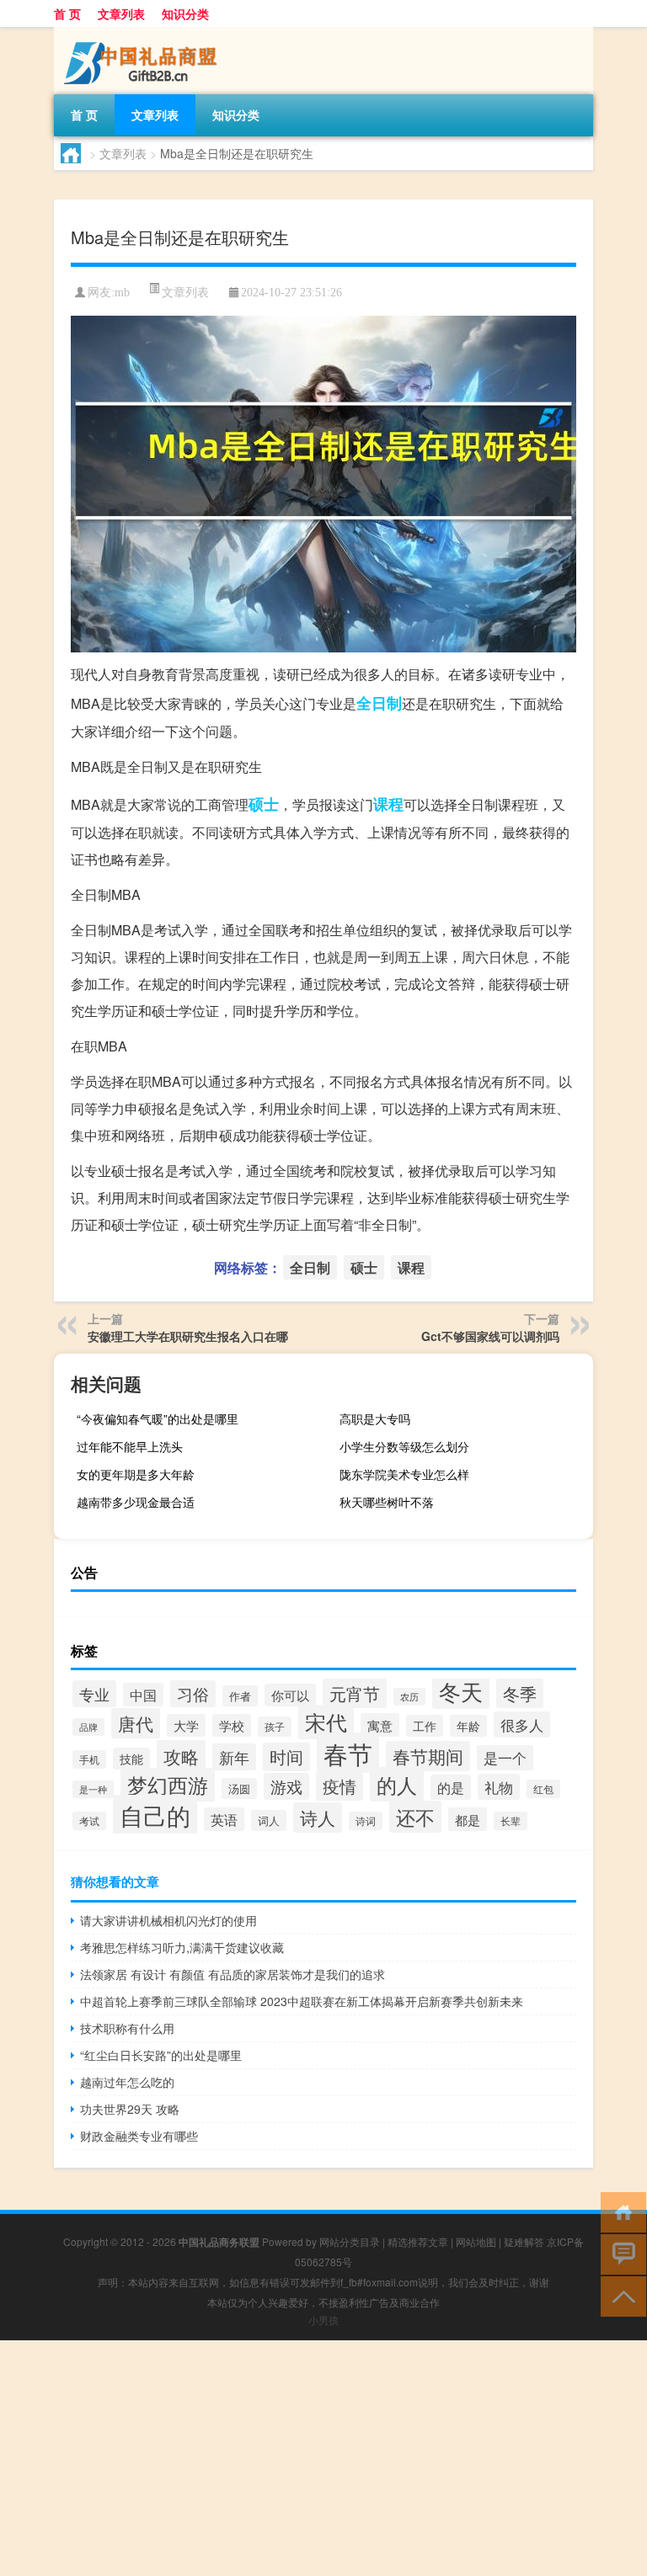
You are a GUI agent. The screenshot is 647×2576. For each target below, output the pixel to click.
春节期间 (428, 1756)
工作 (425, 1726)
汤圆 (239, 1788)
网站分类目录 (350, 2241)
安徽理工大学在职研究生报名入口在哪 (188, 1336)
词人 (269, 1820)
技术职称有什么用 (127, 2028)
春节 (348, 1753)
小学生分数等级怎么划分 (404, 1446)
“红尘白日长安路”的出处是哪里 (161, 2055)
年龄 (468, 1726)
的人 (397, 1784)
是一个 (505, 1758)
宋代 (326, 1722)
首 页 (67, 13)
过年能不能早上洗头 (130, 1446)
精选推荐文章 (418, 2241)
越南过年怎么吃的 (127, 2082)
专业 (94, 1694)
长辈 (511, 1821)
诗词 (366, 1821)
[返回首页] (620, 2211)
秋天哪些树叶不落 (387, 1502)
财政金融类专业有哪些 (139, 2136)
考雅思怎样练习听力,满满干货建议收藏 (182, 1947)
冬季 (520, 1693)
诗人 (318, 1818)
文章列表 (121, 13)
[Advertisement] (323, 2458)
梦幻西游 (168, 1785)
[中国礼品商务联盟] (142, 33)
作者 (240, 1696)
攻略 (181, 1756)
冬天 (461, 1691)
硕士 (264, 804)
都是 (468, 1819)
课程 (388, 804)
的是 (451, 1787)
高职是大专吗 (375, 1418)
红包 (543, 1789)
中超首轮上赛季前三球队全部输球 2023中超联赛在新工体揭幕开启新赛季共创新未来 (302, 2001)
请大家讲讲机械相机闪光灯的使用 (168, 1920)
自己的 (155, 1815)
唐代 (136, 1723)
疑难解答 (524, 2241)
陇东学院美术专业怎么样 (404, 1474)
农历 (409, 1697)
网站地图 (476, 2241)
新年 (234, 1757)
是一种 (93, 1789)
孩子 (275, 1727)
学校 (232, 1725)
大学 (186, 1725)
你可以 (290, 1695)
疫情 (340, 1786)
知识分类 (185, 13)
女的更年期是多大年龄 (136, 1474)
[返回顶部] (620, 2295)
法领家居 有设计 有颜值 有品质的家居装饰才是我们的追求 (233, 1974)
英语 (224, 1819)
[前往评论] (620, 2253)
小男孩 (323, 2320)
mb (122, 293)
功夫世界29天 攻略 (130, 2109)
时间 (286, 1757)
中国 (143, 1695)
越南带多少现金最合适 (136, 1502)
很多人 (522, 1724)
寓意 (380, 1725)
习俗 (193, 1694)
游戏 (286, 1786)
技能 (131, 1759)
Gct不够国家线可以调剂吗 (490, 1336)
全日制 (379, 703)
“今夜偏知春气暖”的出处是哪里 (158, 1418)
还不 (415, 1817)
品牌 (88, 1727)
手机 (89, 1759)
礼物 (499, 1787)
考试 (89, 1821)
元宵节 (355, 1693)
